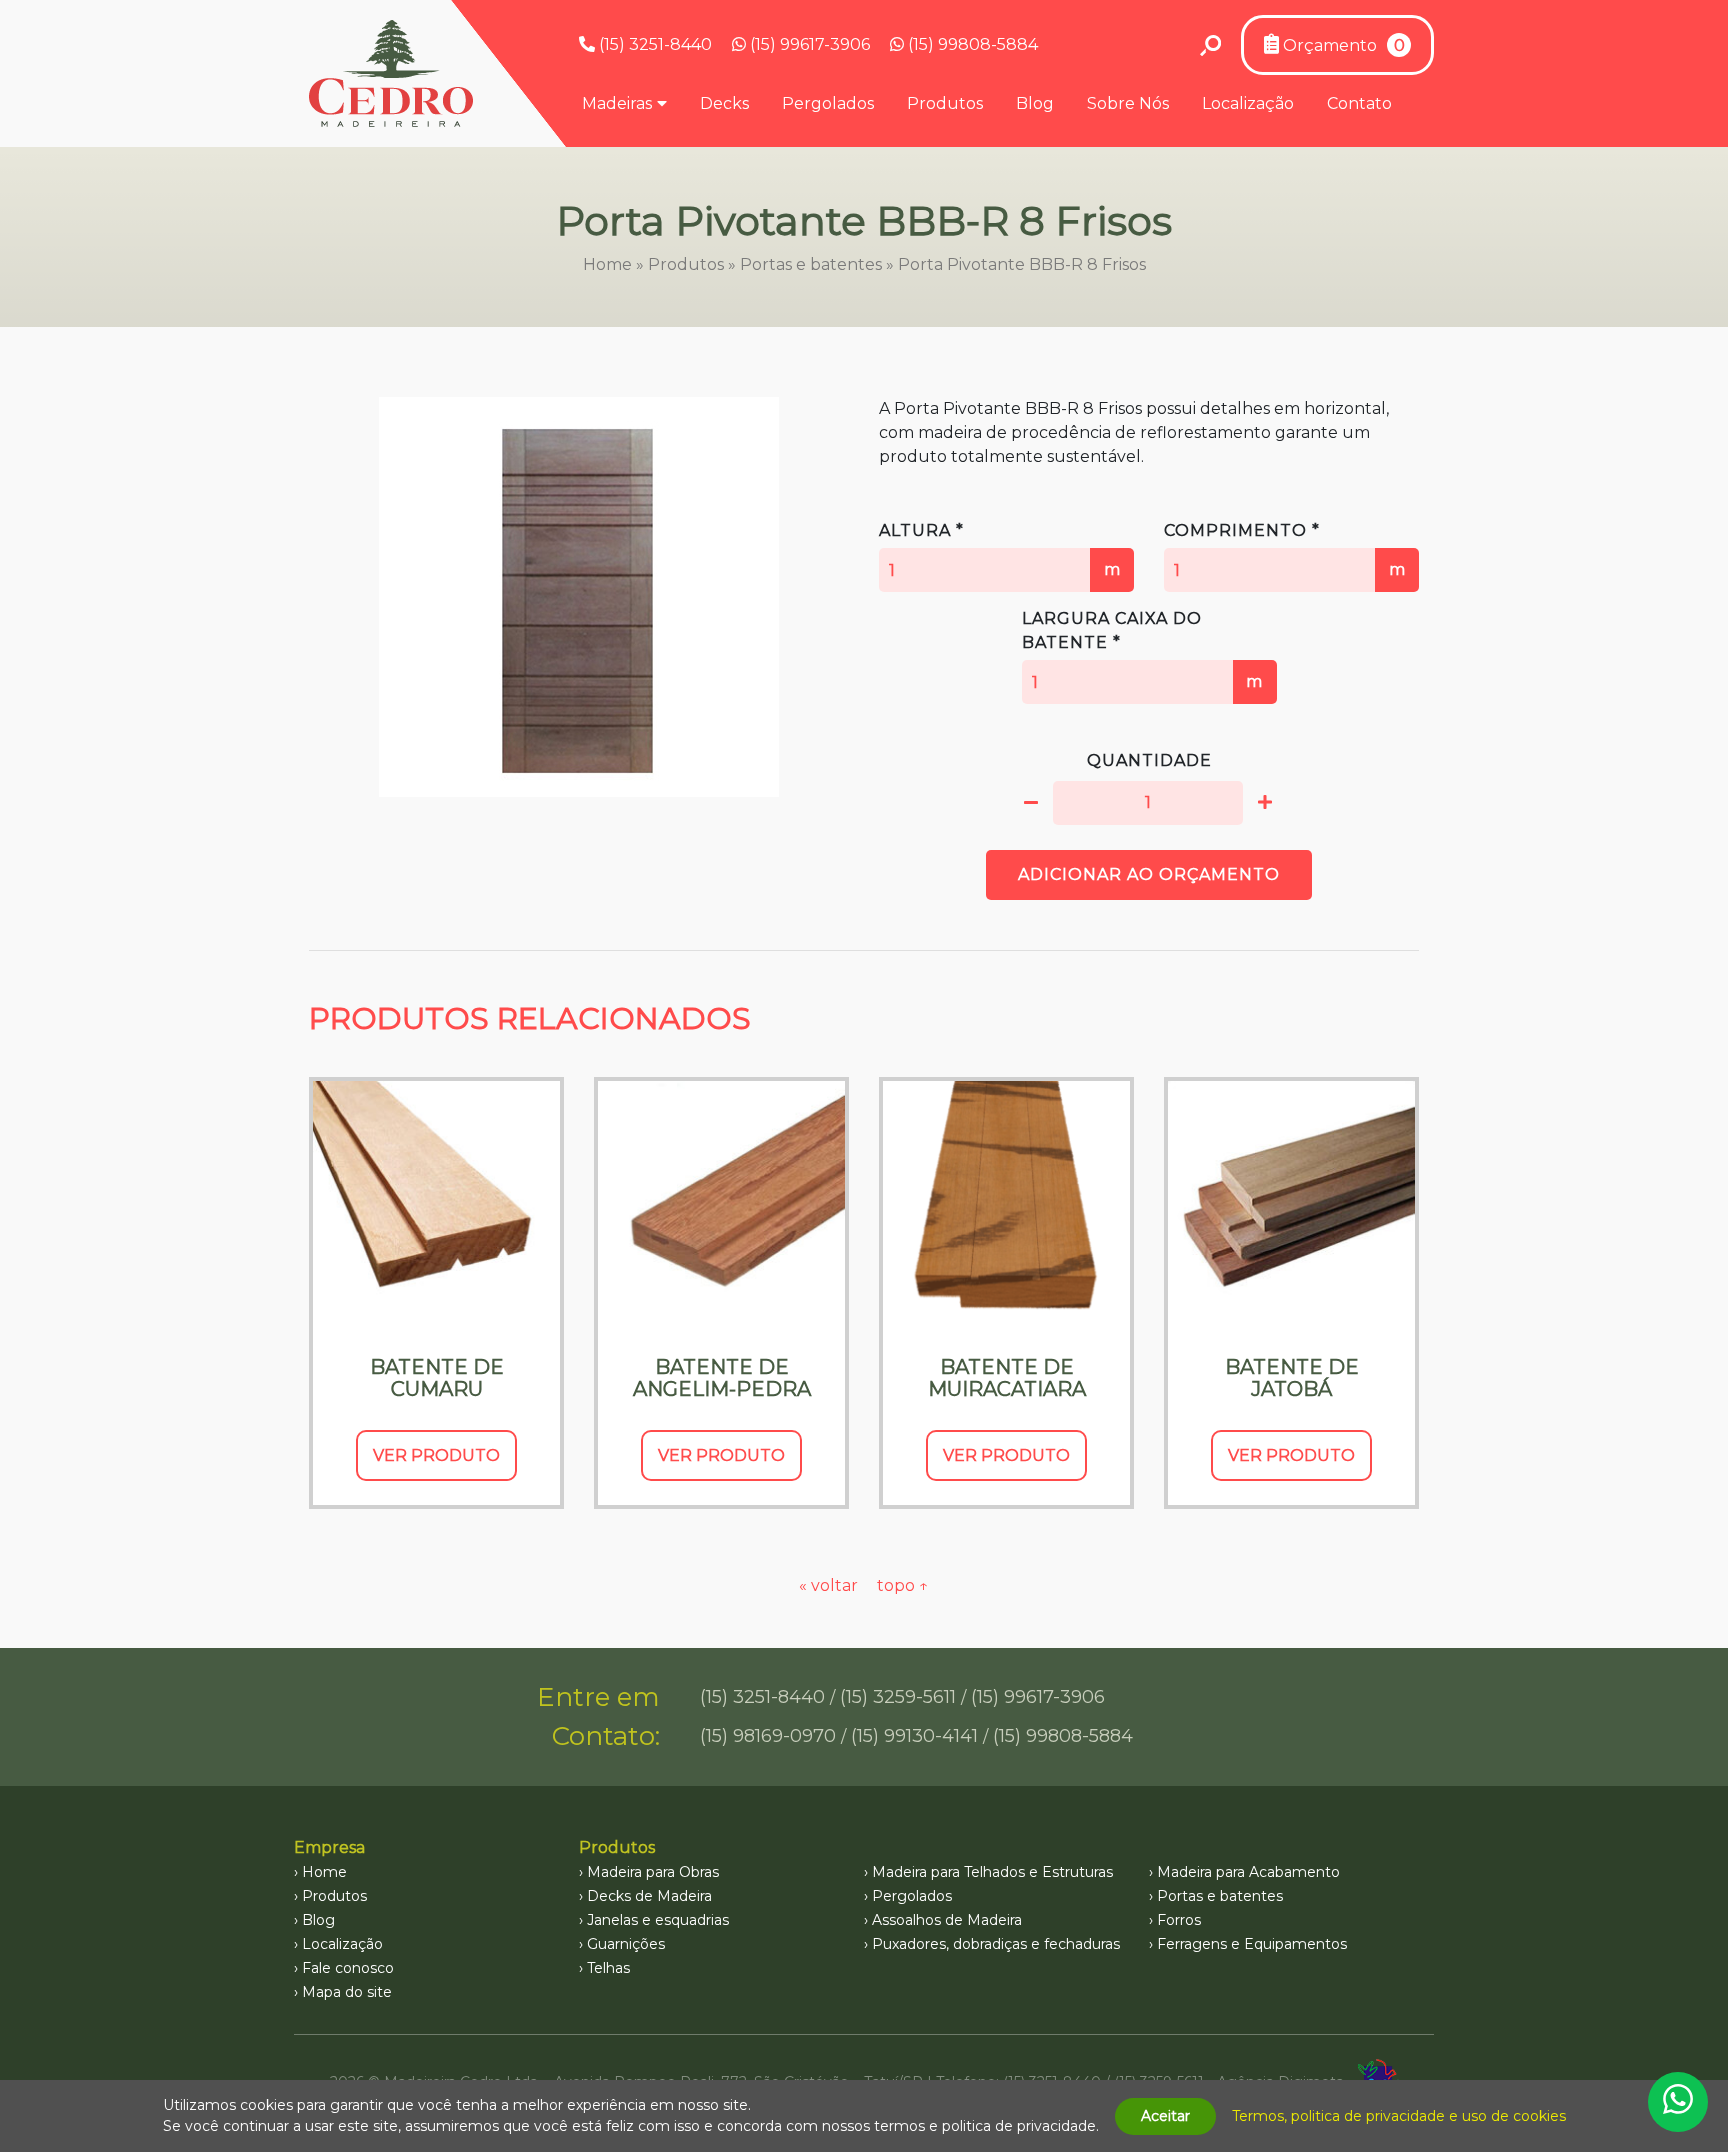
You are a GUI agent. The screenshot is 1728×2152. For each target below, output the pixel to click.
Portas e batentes (811, 264)
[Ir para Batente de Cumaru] (436, 1204)
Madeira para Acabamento (1248, 1872)
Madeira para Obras (653, 1872)
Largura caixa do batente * (1143, 650)
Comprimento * (1285, 550)
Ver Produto (436, 1455)
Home (607, 264)
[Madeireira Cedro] (391, 73)
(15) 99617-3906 (808, 44)
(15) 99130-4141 (914, 1736)
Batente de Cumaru (437, 1378)
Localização (1248, 103)
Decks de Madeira (649, 1896)
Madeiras (617, 103)
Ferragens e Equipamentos (1252, 1944)
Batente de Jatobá (1292, 1378)
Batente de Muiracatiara (1007, 1378)
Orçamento (1342, 45)
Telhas (608, 1968)
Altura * (1000, 550)
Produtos (945, 103)
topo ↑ (903, 1585)
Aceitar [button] (1165, 2116)
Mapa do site (347, 1992)
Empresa (329, 1847)
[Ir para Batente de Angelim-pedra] (721, 1204)
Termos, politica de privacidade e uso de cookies (1399, 2116)
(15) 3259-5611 (898, 1697)
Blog (1035, 103)
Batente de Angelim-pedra (722, 1378)
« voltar (830, 1585)
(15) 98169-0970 (768, 1736)
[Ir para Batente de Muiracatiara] (1006, 1204)
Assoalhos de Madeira (947, 1920)
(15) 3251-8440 (653, 44)
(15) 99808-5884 (971, 44)
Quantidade (1149, 760)
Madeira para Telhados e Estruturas (992, 1872)
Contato (1359, 103)
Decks (724, 103)
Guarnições (626, 1944)
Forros (1179, 1920)
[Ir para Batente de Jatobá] (1291, 1204)
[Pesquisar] (1210, 45)
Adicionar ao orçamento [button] (1149, 874)
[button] (1031, 803)
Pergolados (828, 103)
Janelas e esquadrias (658, 1920)
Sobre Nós (1128, 103)
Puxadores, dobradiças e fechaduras (996, 1944)
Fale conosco (348, 1968)
